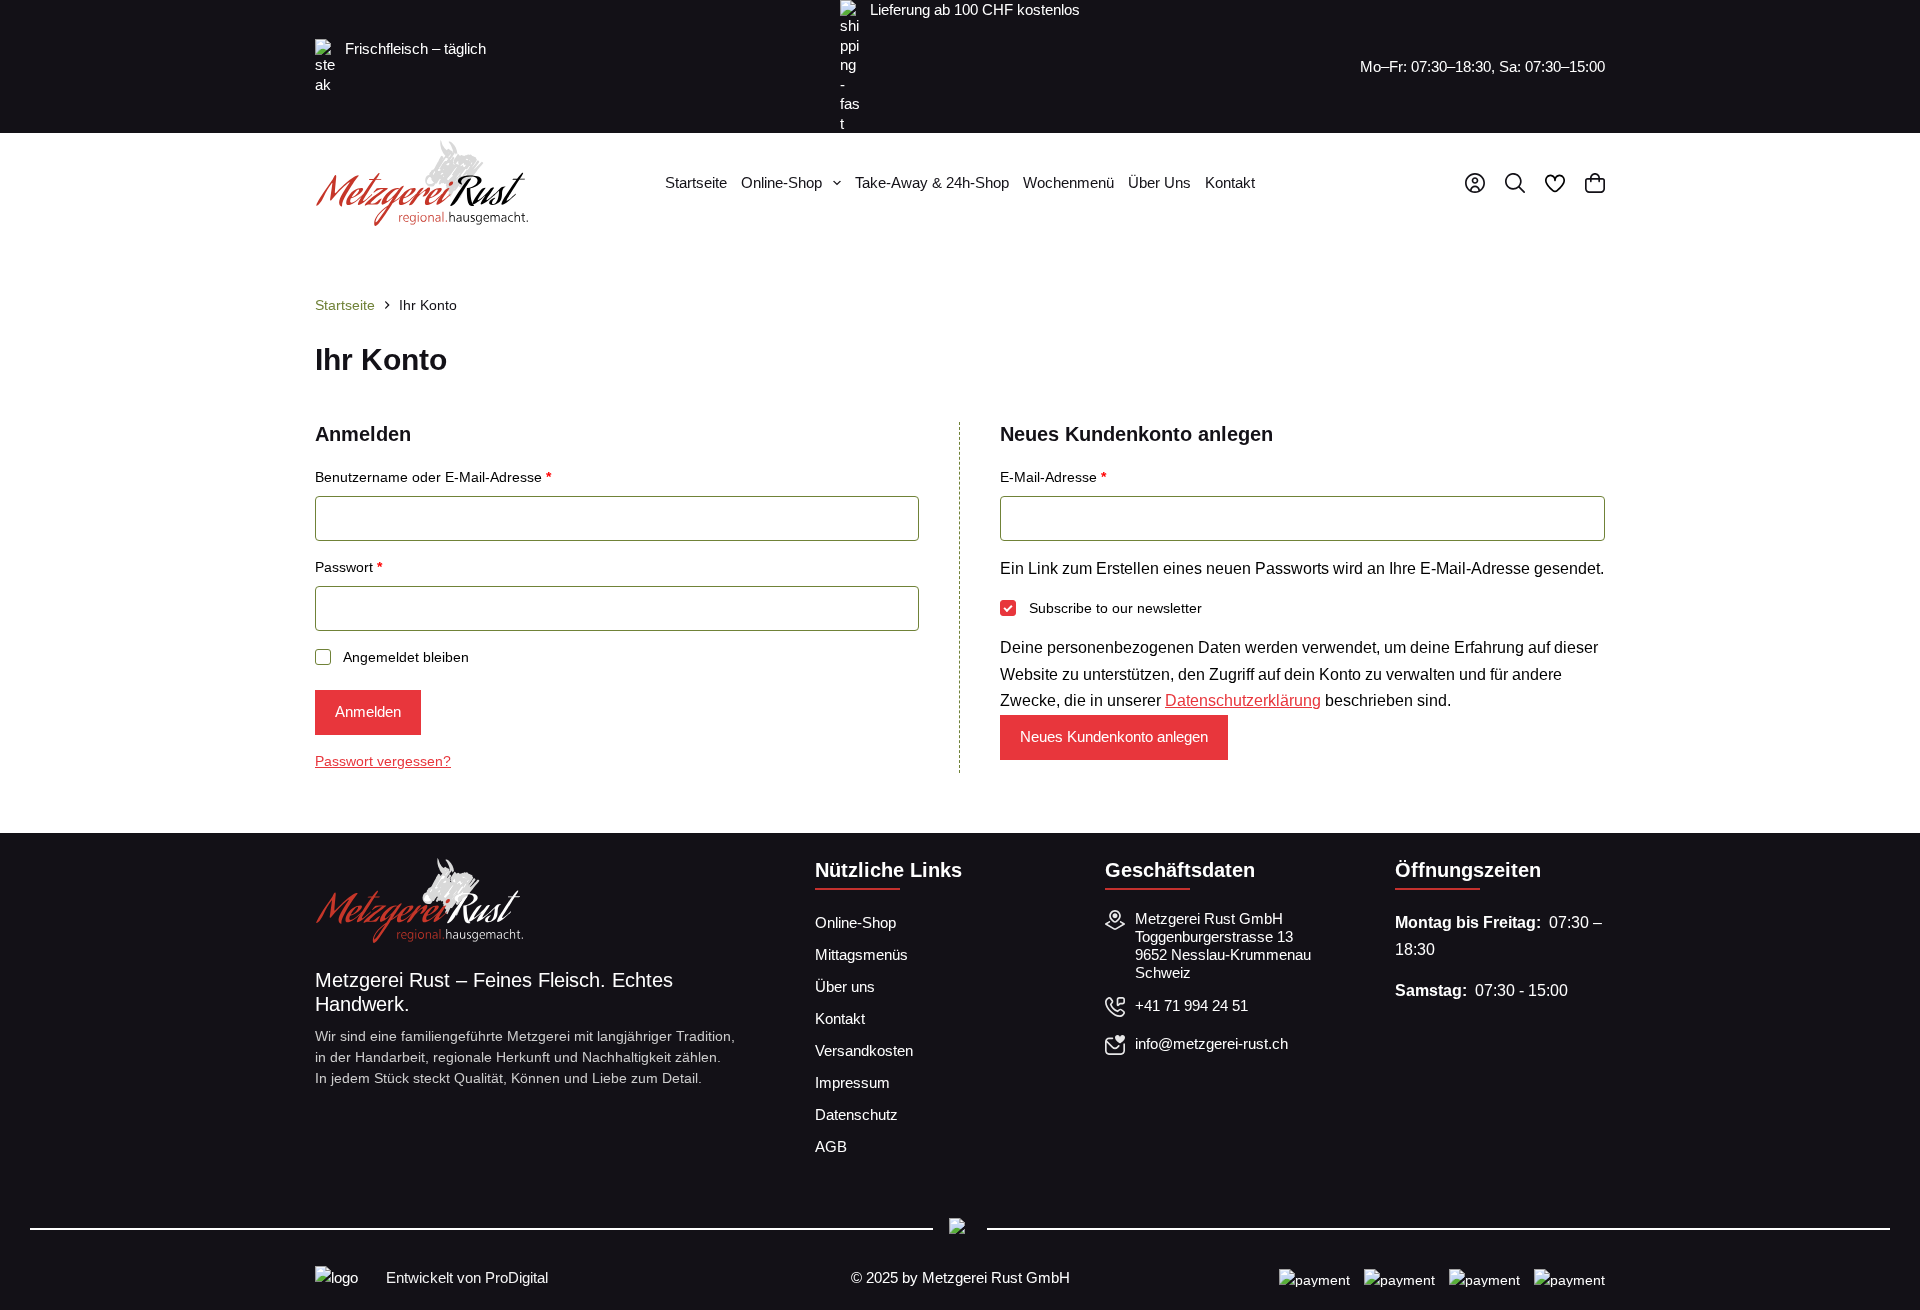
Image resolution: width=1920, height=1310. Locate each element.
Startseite (696, 182)
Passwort (384, 566)
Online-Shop (781, 182)
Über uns (1159, 182)
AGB (831, 1146)
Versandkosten (864, 1050)
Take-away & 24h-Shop (932, 182)
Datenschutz (856, 1114)
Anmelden (368, 711)
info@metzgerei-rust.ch (1211, 1043)
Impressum (852, 1082)
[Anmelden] (1475, 183)
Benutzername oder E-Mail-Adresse (469, 476)
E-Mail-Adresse (1089, 476)
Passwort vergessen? (383, 761)
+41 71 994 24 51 (1191, 1005)
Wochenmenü (1068, 182)
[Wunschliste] (1555, 183)
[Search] (1515, 183)
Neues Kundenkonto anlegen (1114, 736)
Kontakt (1230, 182)
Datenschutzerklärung (1243, 700)
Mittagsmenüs (861, 954)
